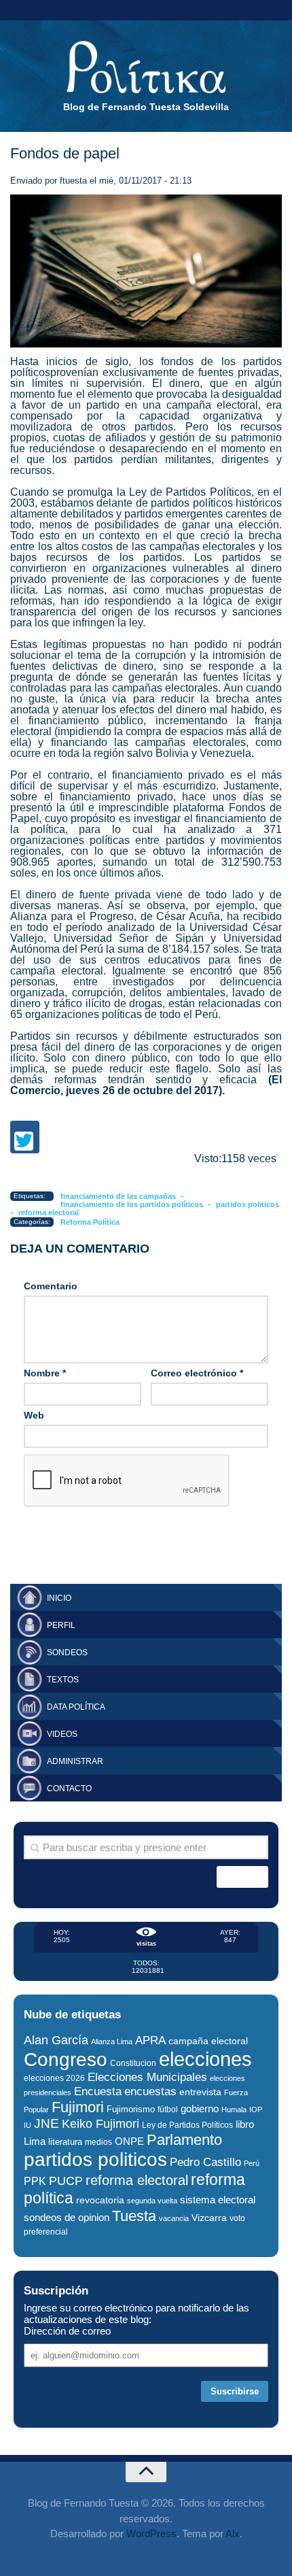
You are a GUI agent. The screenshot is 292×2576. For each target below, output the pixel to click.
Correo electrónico (197, 1373)
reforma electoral (49, 1213)
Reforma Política (90, 1222)
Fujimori (78, 2107)
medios (98, 2142)
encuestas (150, 2091)
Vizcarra (209, 2218)
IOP (256, 2109)
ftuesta (73, 181)
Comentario (51, 1286)
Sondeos (67, 1653)
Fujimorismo (131, 2109)
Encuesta (98, 2091)
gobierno (200, 2108)
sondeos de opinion (67, 2218)
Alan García (56, 2040)
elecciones (205, 2059)
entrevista (200, 2092)
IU (28, 2125)
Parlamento (184, 2140)
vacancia (174, 2218)
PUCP (66, 2181)
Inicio (59, 1598)
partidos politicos (248, 1204)
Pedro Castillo (205, 2162)
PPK (35, 2181)
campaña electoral (208, 2041)
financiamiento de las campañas (118, 1196)
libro (245, 2124)
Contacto (69, 1789)
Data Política (76, 1707)
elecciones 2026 (54, 2078)
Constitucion (133, 2063)
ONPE (129, 2141)
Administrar (75, 1761)
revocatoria (100, 2200)
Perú (252, 2163)
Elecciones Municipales (147, 2077)
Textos (63, 1680)
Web (34, 1415)
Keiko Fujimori (101, 2123)
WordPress (151, 2533)
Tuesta (134, 2216)
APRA (150, 2040)
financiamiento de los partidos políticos (132, 1204)
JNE (47, 2123)
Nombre (45, 1373)
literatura (65, 2142)
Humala (234, 2109)
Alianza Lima (112, 2041)
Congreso (66, 2060)
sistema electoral (218, 2200)
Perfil (61, 1625)
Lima (35, 2141)
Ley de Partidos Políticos (187, 2125)
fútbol (168, 2109)
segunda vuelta (152, 2201)
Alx (233, 2533)
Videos (62, 1734)
